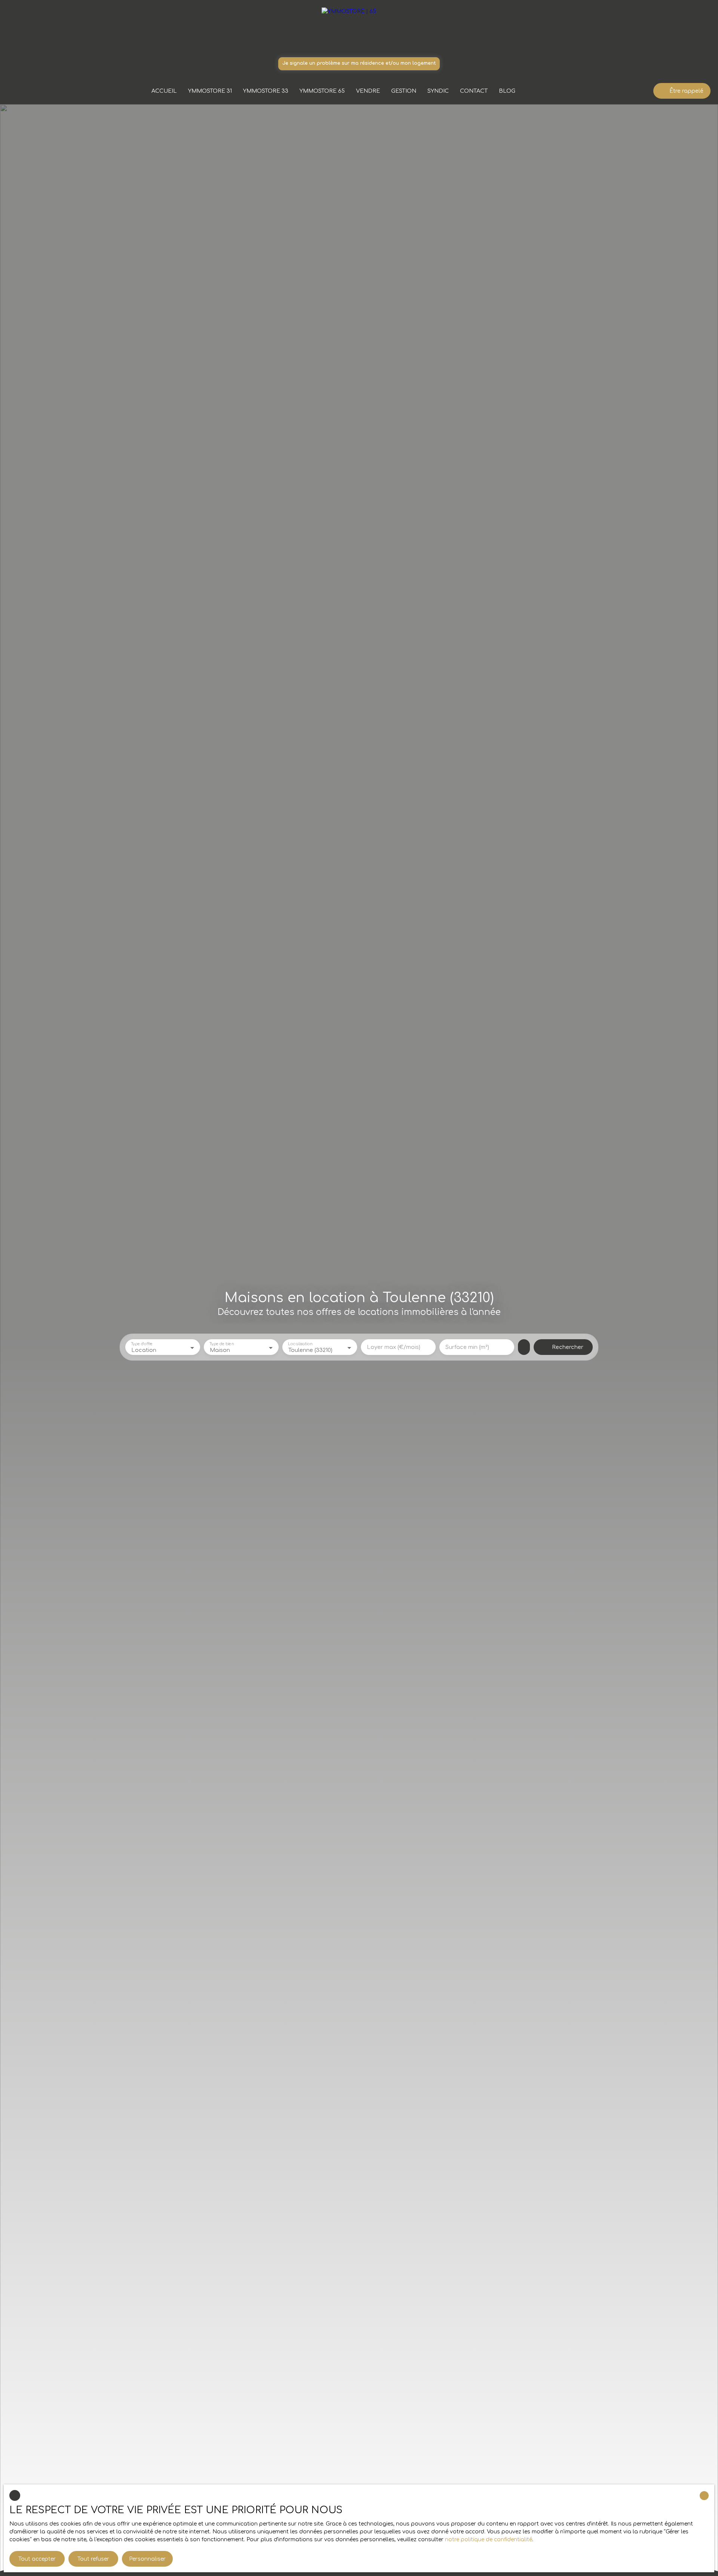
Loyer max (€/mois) (394, 1347)
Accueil (164, 91)
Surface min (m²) (467, 1347)
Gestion (404, 91)
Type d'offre (142, 1344)
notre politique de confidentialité (489, 2540)
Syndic (438, 91)
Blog (507, 91)
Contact (474, 91)
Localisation (300, 1344)
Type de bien (221, 1344)
